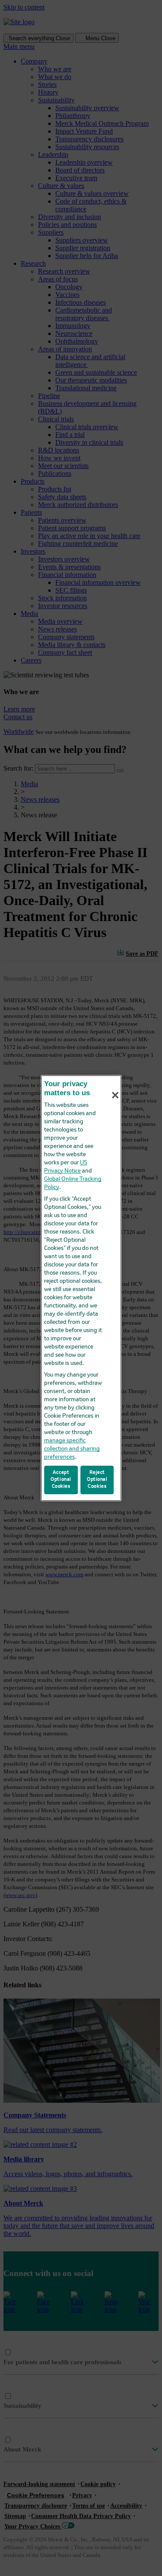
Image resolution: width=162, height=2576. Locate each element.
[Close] (115, 1095)
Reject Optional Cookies (97, 1479)
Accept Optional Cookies (61, 1479)
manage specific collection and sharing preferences (72, 1449)
